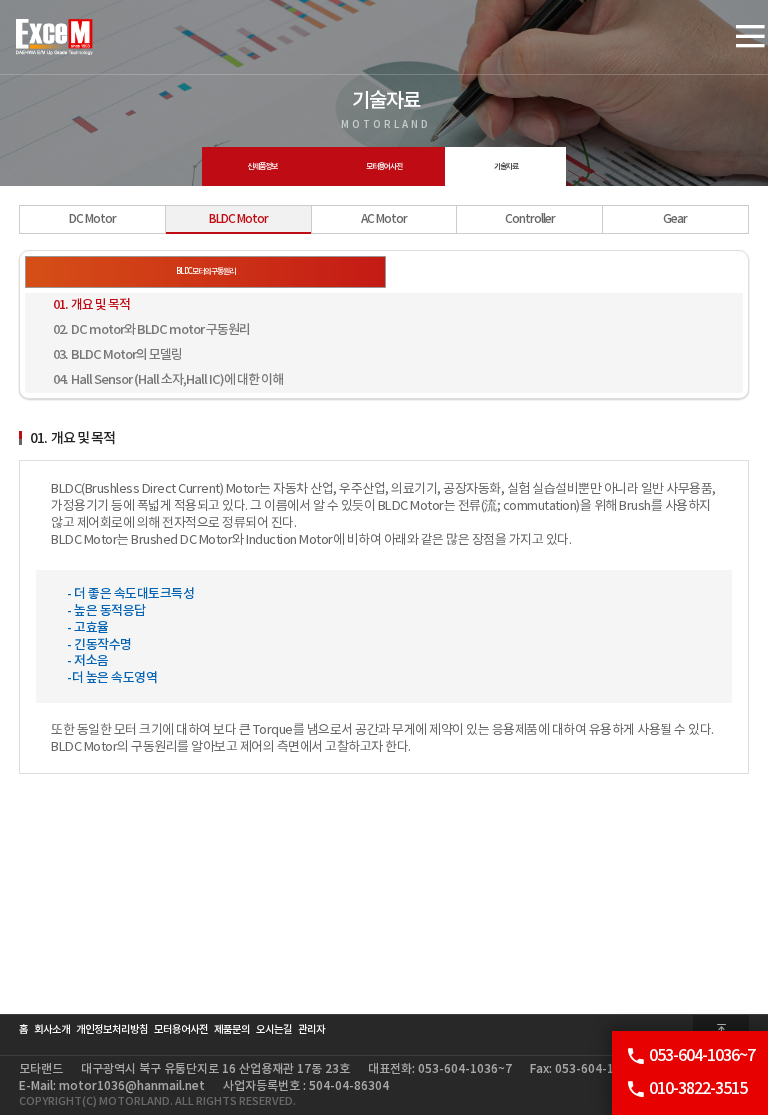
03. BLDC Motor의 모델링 (117, 355)
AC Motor (384, 219)
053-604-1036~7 (702, 1056)
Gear (675, 219)
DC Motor (92, 219)
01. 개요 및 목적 (91, 305)
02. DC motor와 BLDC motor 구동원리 (151, 330)
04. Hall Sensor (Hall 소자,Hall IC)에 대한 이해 (168, 380)
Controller (530, 219)
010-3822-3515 (698, 1089)
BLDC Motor (238, 219)
